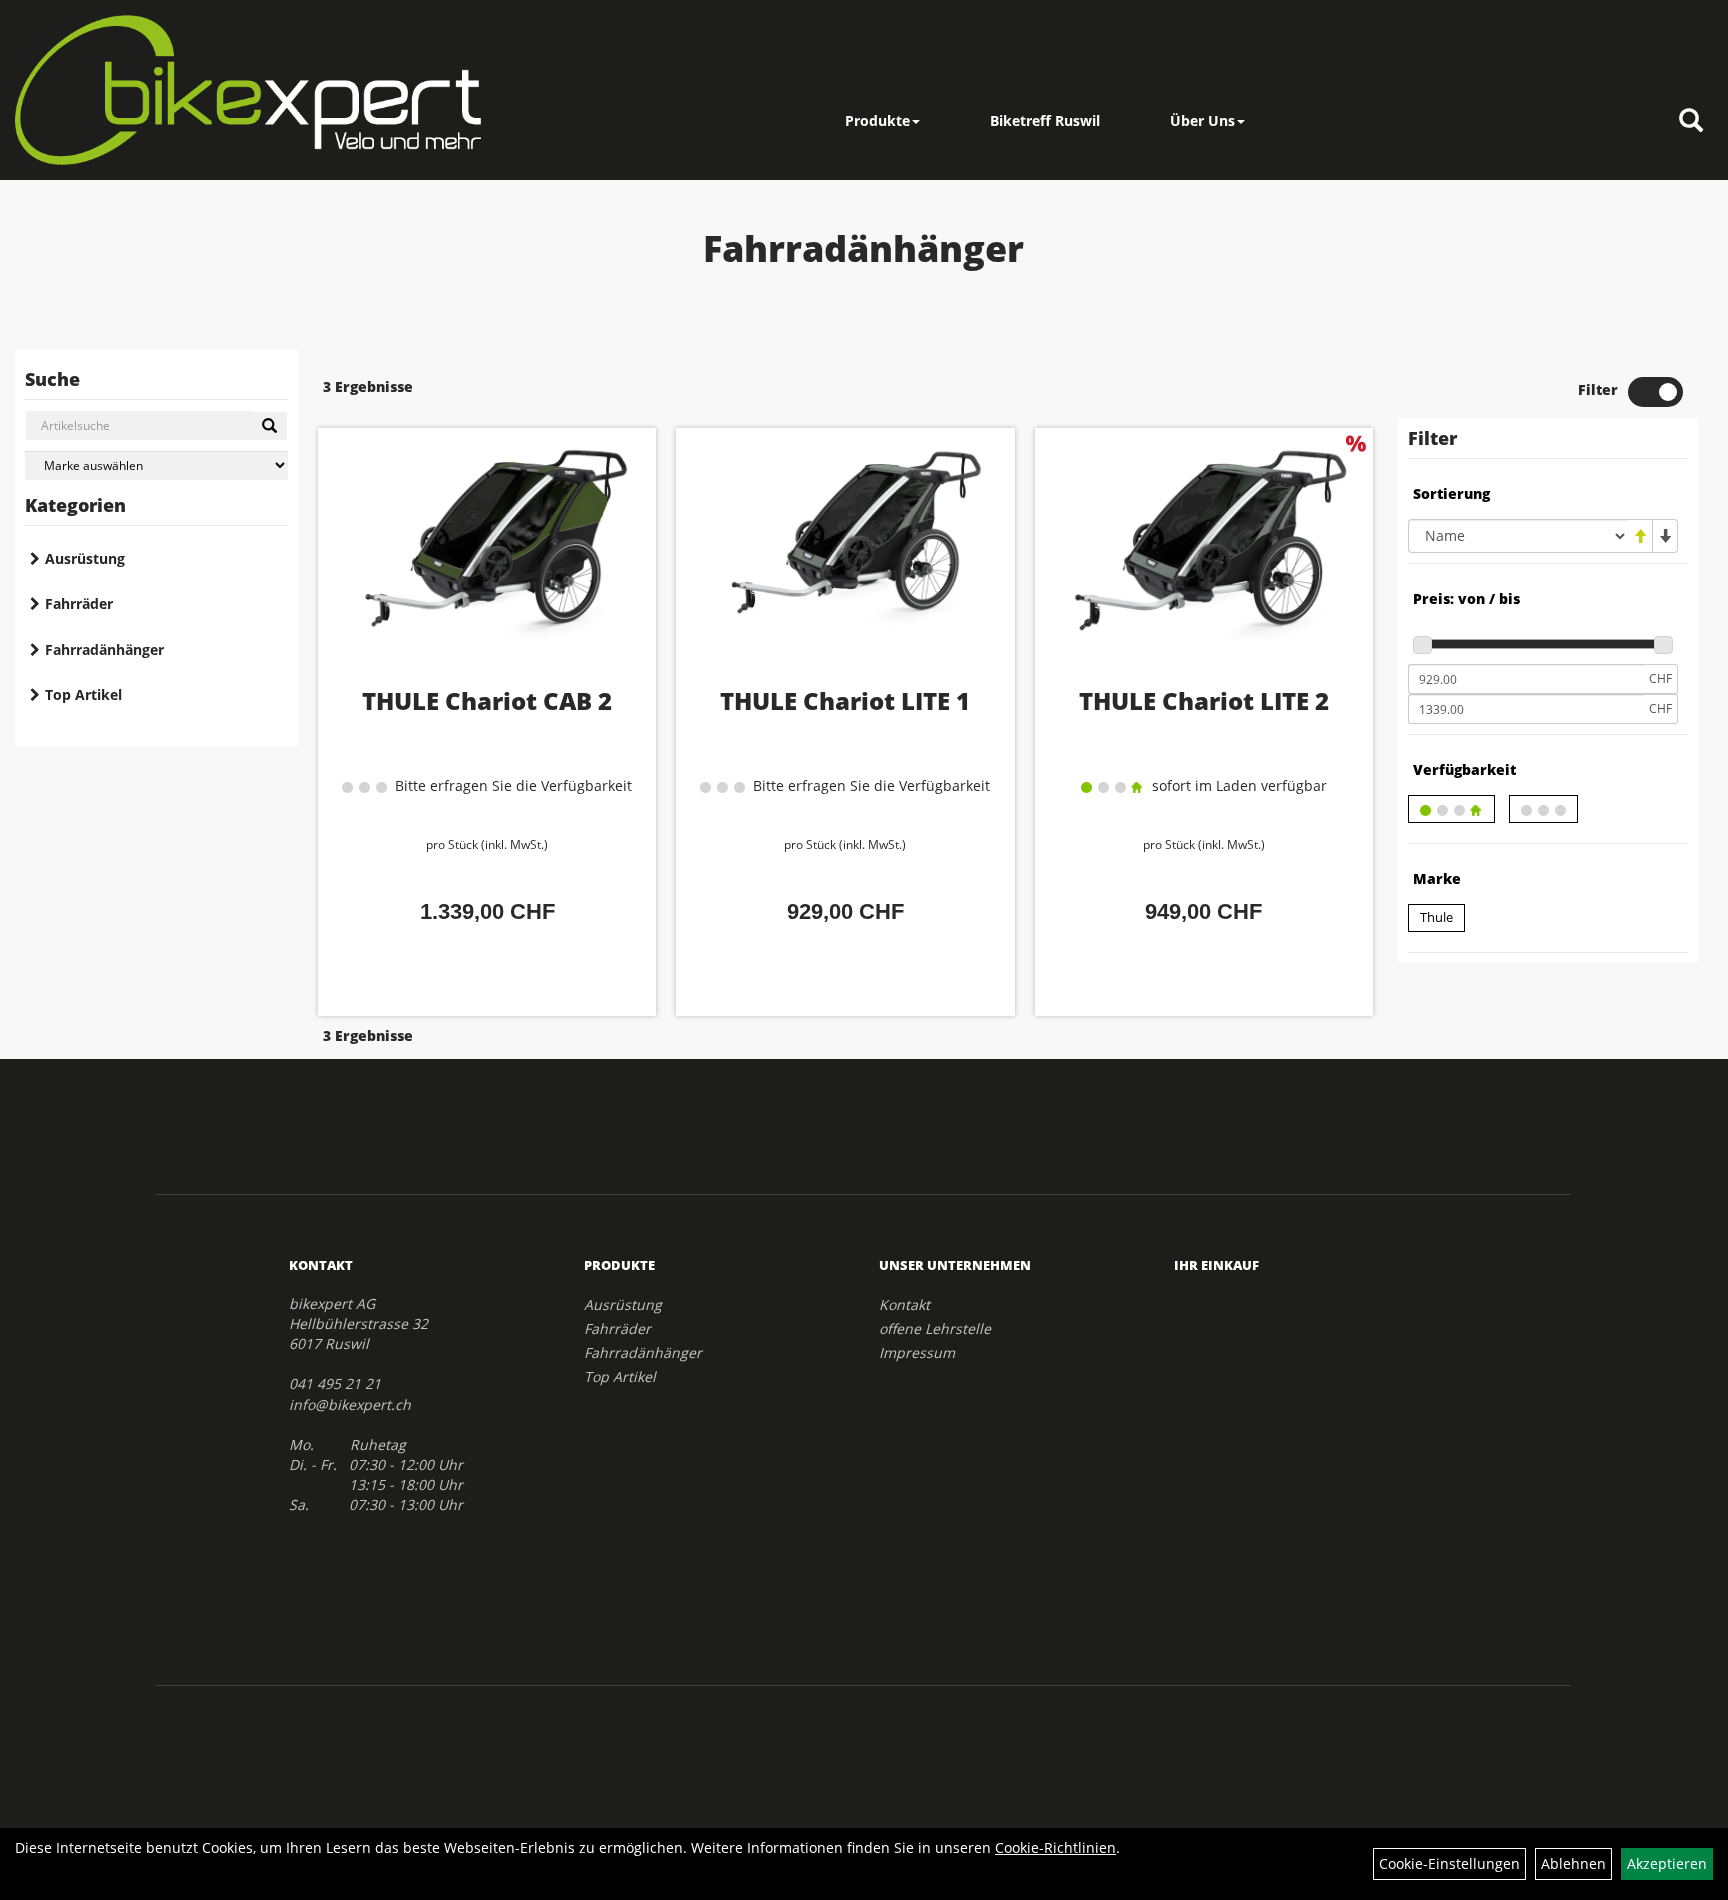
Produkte (877, 120)
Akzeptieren (1667, 1863)
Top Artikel (83, 694)
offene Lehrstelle (935, 1328)
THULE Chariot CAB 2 (487, 700)
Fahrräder (79, 603)
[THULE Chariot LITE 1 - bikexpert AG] (845, 563)
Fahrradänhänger (104, 649)
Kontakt (904, 1304)
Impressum (917, 1352)
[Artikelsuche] (1691, 121)
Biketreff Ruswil (1045, 120)
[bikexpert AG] (248, 90)
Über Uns (1202, 120)
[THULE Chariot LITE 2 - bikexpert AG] (1204, 563)
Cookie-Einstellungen (1449, 1863)
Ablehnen (1573, 1863)
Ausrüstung (85, 558)
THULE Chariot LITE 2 (1204, 700)
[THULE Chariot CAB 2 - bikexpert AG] (487, 563)
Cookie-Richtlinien (1055, 1847)
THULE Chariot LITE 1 (845, 700)
